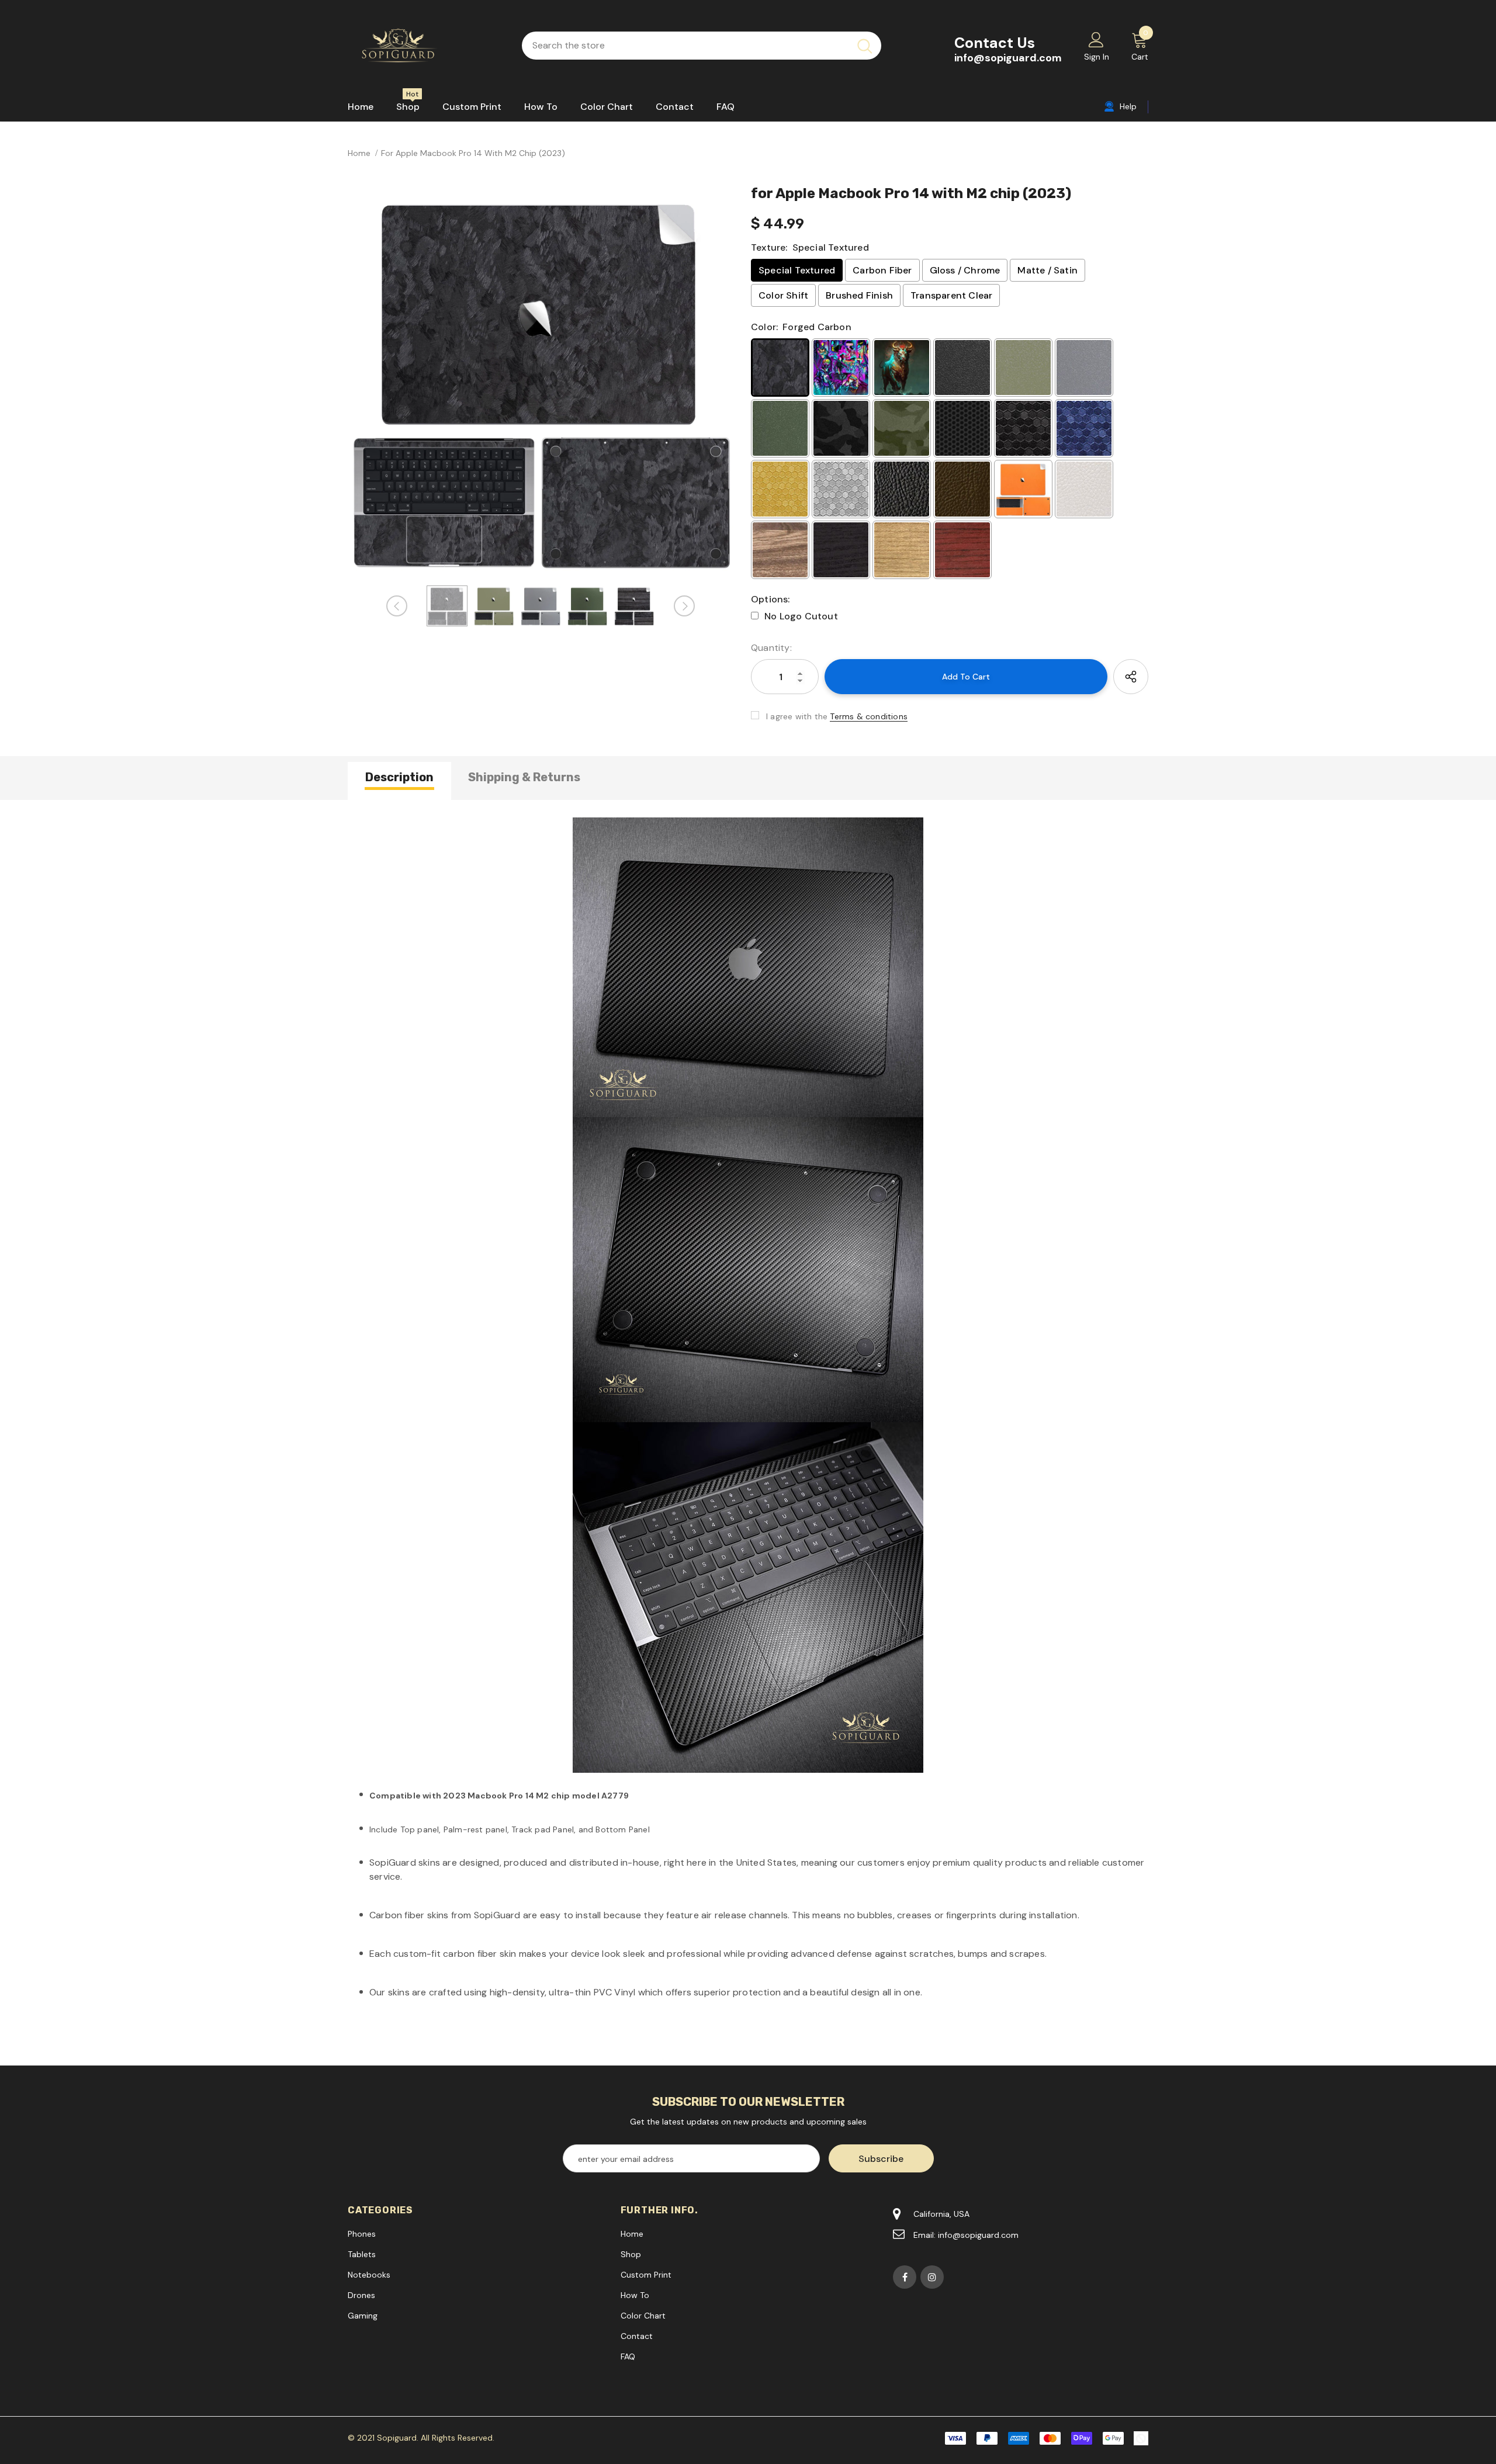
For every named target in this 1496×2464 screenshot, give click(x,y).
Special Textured (797, 270)
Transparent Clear (951, 295)
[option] (541, 381)
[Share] (1131, 677)
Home (359, 153)
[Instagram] (932, 2277)
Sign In (1097, 57)
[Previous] (397, 606)
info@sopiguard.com (1008, 58)
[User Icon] (1096, 39)
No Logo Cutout (801, 616)
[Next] (684, 606)
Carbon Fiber (882, 270)
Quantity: (771, 648)
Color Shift (783, 295)
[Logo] (426, 46)
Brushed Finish (859, 295)
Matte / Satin (1047, 270)
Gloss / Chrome (965, 270)
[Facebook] (905, 2277)
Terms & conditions (869, 716)
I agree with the (797, 716)
